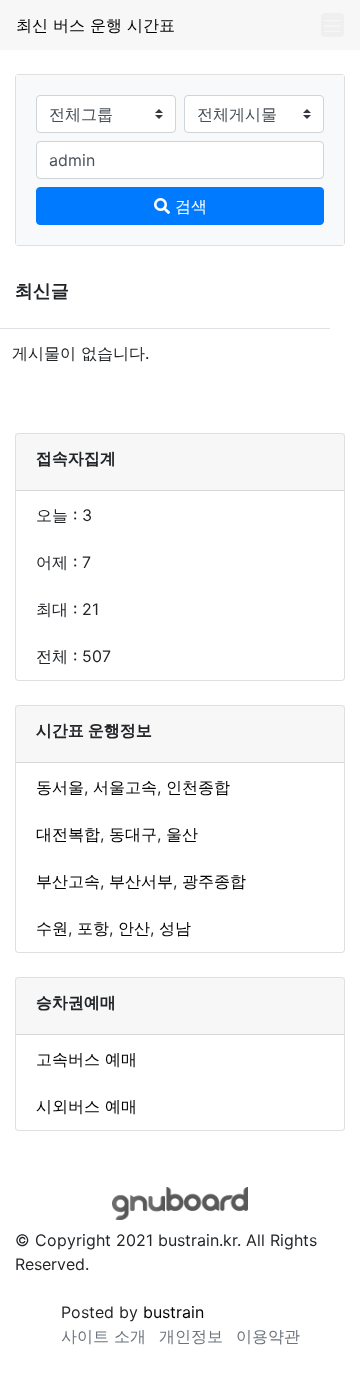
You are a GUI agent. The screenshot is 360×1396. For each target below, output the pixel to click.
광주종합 (214, 881)
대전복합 (68, 834)
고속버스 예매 (86, 1059)
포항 (93, 928)
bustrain (173, 1312)
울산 (182, 834)
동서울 (60, 787)
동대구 (133, 834)
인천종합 (198, 787)
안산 (134, 928)
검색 (188, 206)
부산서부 (141, 881)
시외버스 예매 (86, 1106)
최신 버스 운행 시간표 (95, 25)
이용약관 (268, 1336)
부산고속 (68, 881)
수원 (52, 928)
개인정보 (191, 1336)
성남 (175, 928)
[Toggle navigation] (332, 25)
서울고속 (125, 787)
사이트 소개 (103, 1336)
